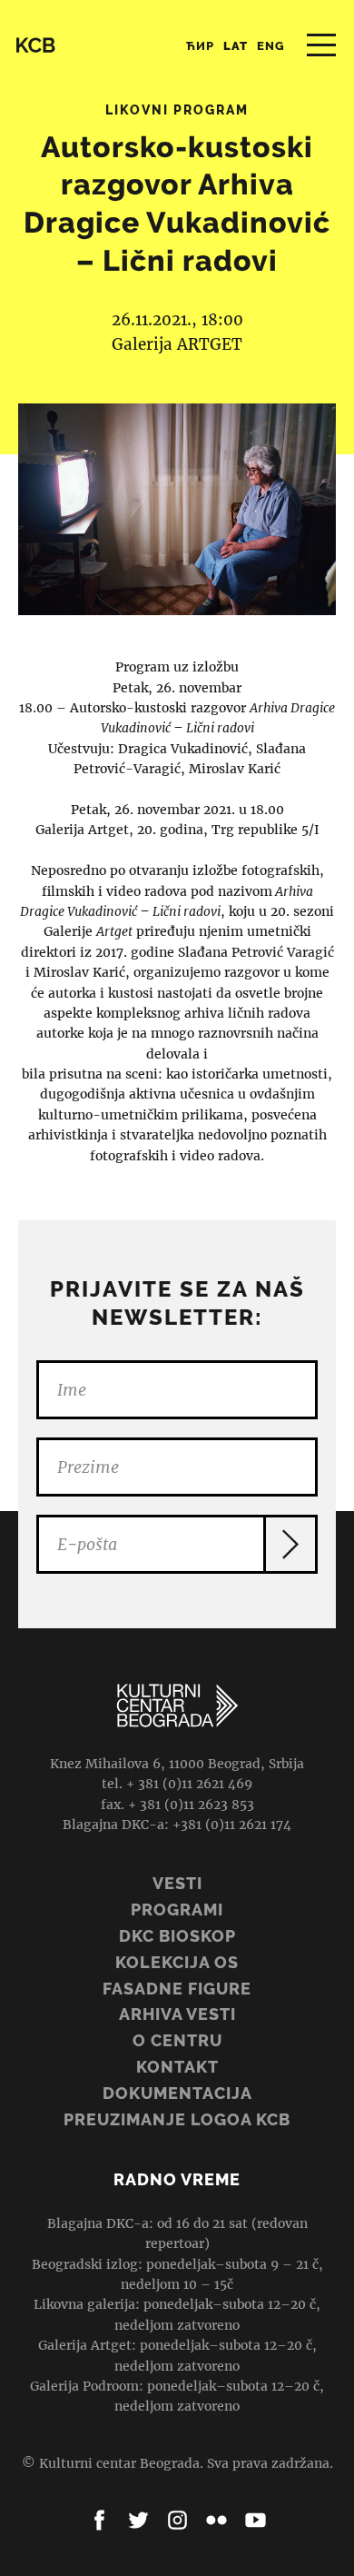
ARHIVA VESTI (177, 2014)
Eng (271, 46)
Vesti (177, 1883)
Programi (177, 1910)
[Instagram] (177, 2520)
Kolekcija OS (177, 1962)
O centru (177, 2040)
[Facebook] (99, 2520)
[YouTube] (256, 2520)
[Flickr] (216, 2520)
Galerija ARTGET (177, 344)
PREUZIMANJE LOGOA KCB (177, 2119)
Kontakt (177, 2067)
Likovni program (177, 110)
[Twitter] (138, 2520)
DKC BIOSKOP (177, 1936)
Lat (236, 46)
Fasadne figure (177, 1989)
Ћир (200, 46)
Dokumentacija (177, 2093)
